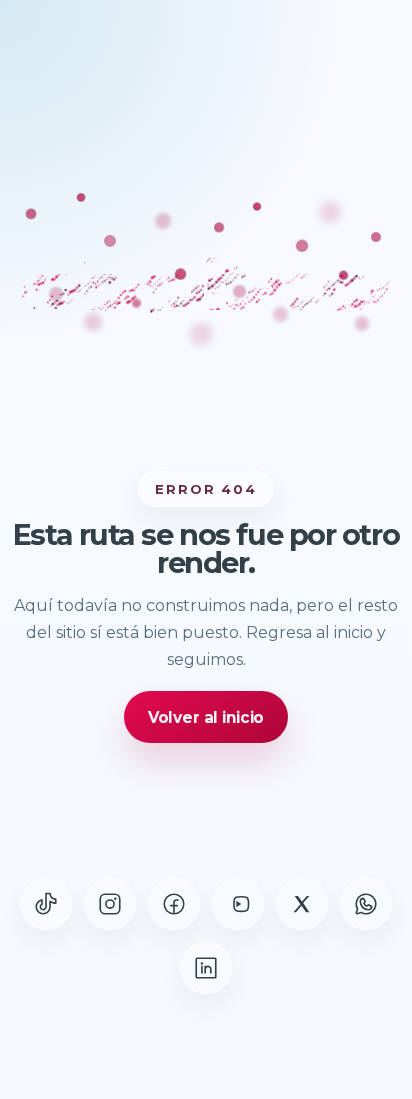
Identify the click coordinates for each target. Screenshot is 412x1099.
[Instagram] (110, 904)
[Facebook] (174, 904)
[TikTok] (46, 904)
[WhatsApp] (366, 904)
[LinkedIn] (206, 968)
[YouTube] (238, 904)
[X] (302, 904)
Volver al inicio (206, 717)
